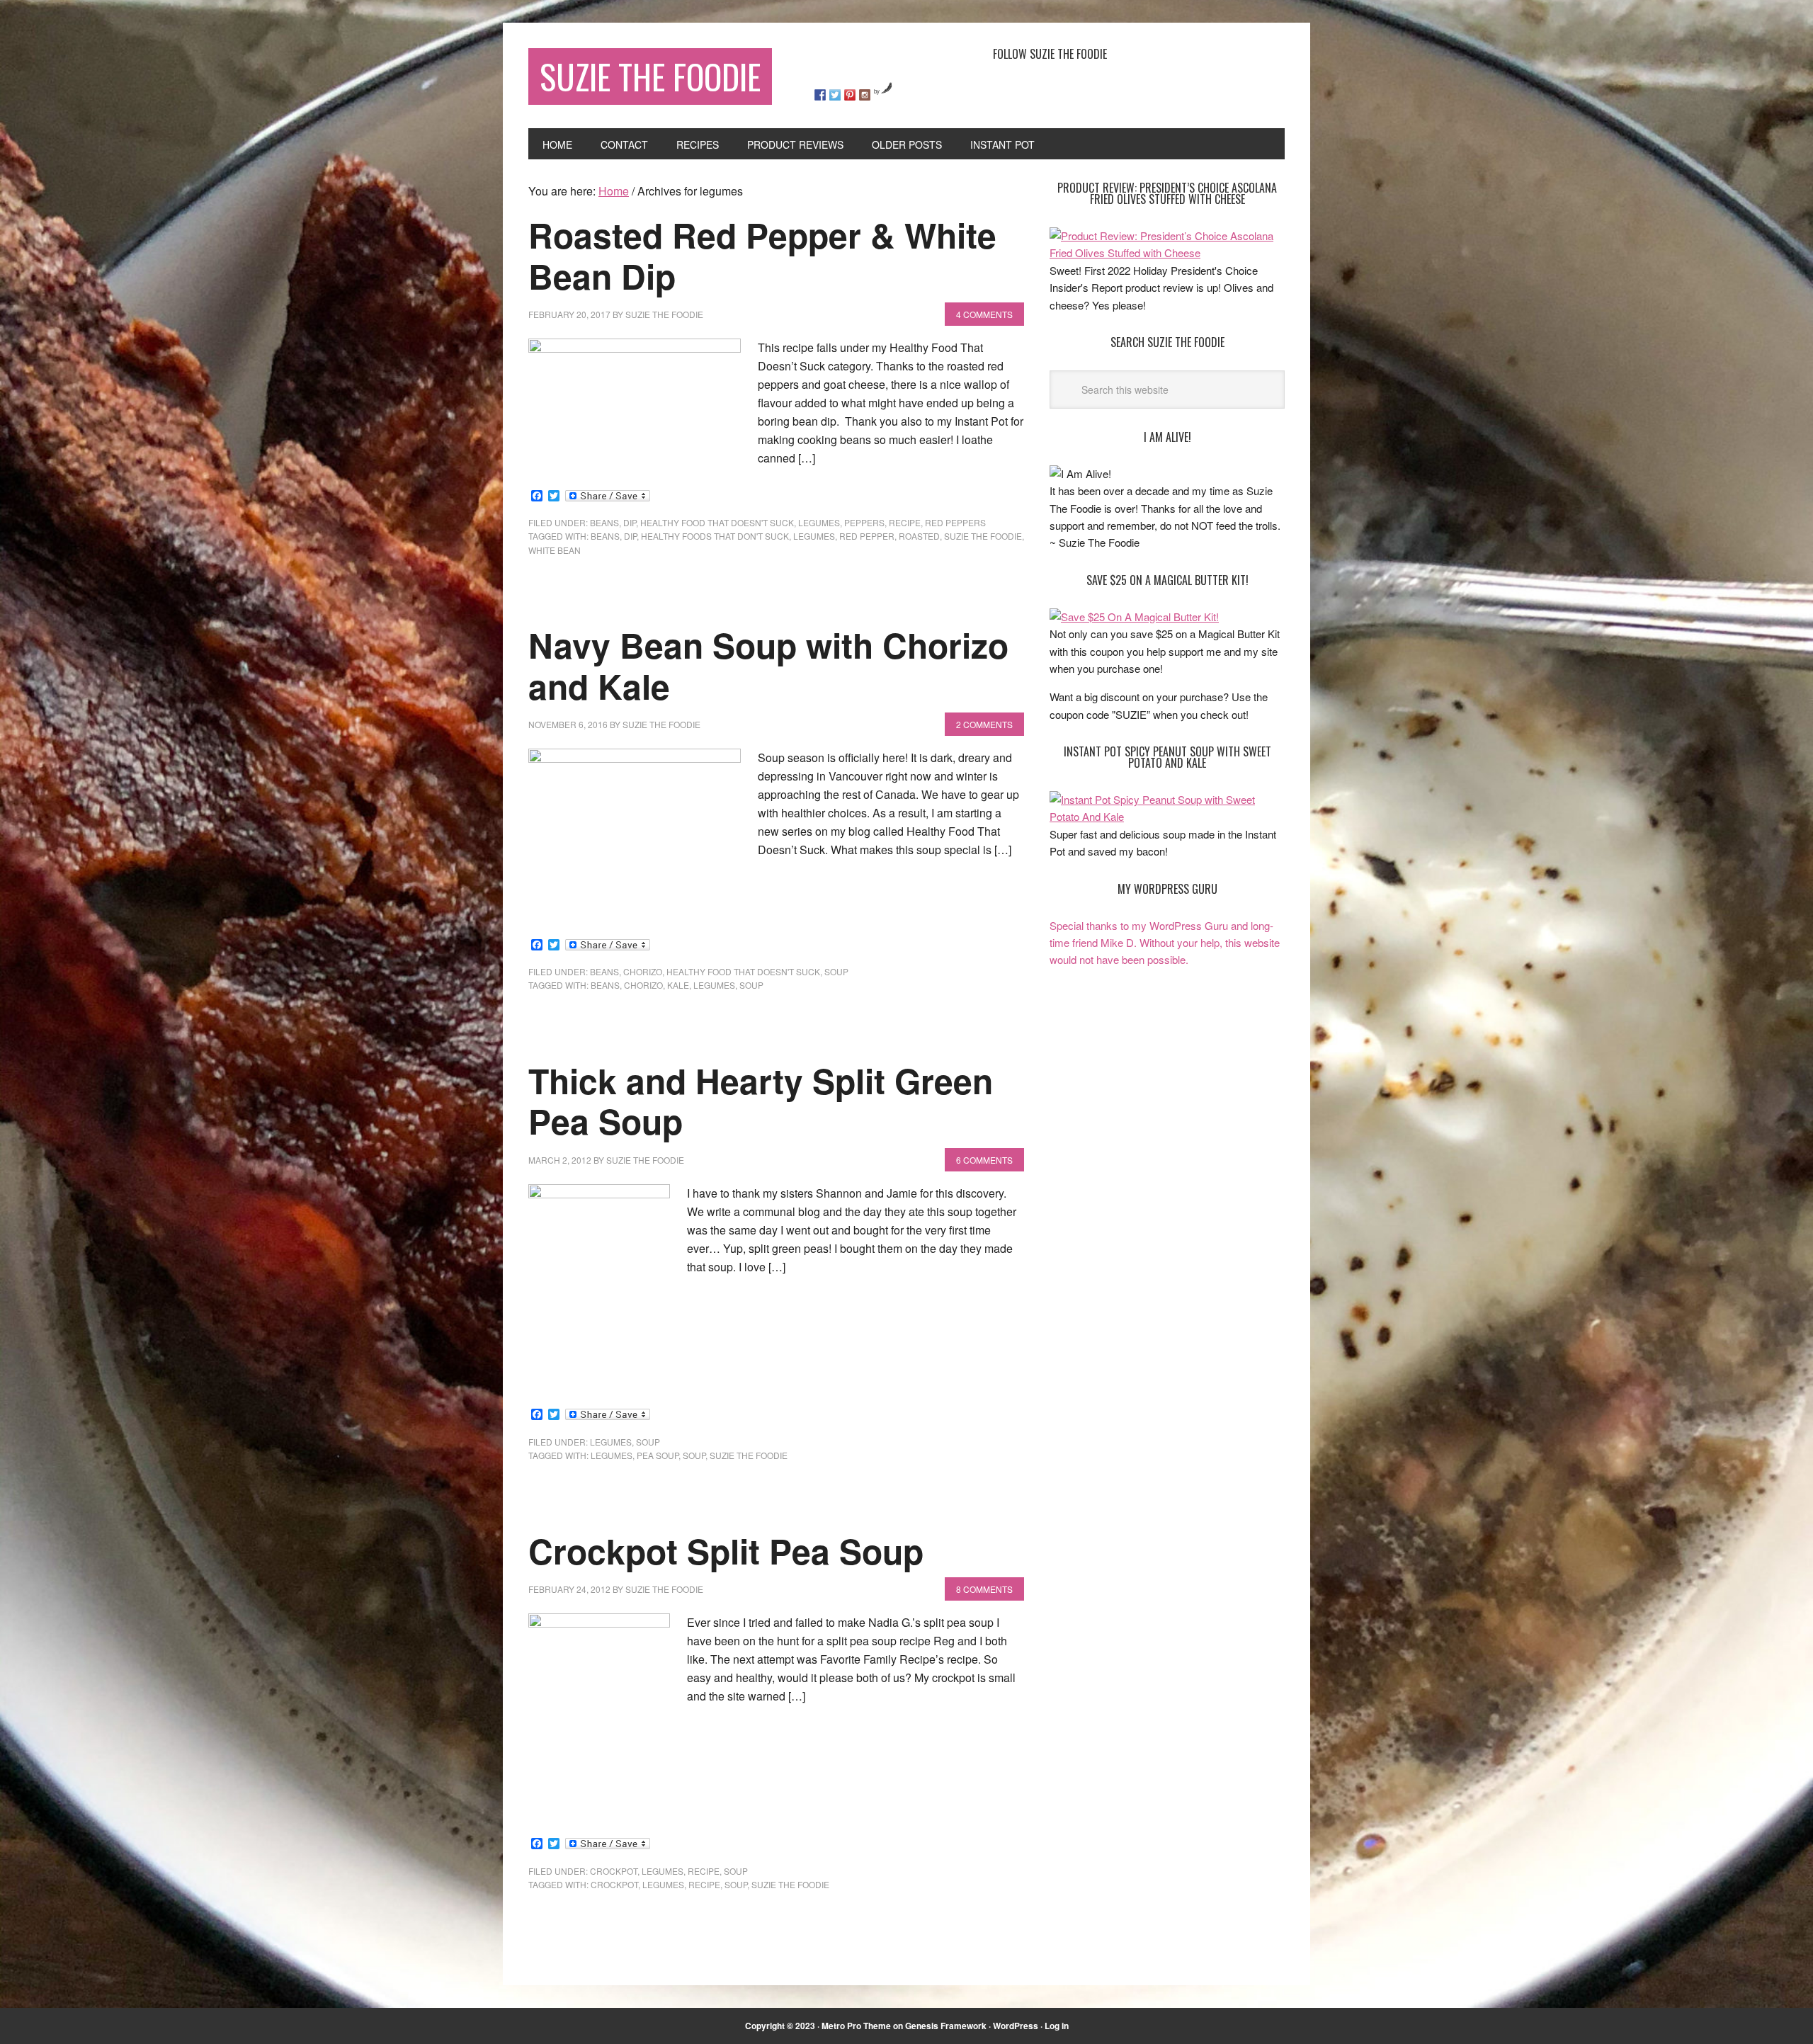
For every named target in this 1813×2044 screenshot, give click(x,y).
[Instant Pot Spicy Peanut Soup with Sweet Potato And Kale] (1167, 816)
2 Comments (984, 724)
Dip (630, 536)
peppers (864, 522)
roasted (919, 536)
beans (604, 522)
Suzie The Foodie (650, 76)
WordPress (1016, 2026)
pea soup (658, 1455)
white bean (555, 550)
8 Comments (984, 1589)
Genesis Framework (946, 2026)
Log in (1057, 2026)
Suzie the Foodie (983, 536)
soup (836, 971)
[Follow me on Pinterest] (850, 95)
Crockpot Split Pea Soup (726, 1551)
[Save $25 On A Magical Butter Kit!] (1134, 617)
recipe (905, 522)
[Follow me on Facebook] (820, 95)
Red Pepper (867, 536)
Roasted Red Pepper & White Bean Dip (762, 255)
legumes (819, 522)
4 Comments (984, 314)
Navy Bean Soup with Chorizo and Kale (768, 665)
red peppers (955, 522)
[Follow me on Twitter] (835, 95)
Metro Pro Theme (856, 2026)
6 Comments (984, 1160)
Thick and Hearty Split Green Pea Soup (761, 1101)
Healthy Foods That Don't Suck (715, 536)
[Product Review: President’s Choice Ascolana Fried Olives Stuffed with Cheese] (1167, 252)
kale (678, 985)
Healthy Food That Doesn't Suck (717, 522)
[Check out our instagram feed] (865, 95)
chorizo (643, 971)
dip (630, 522)
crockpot (614, 1871)
